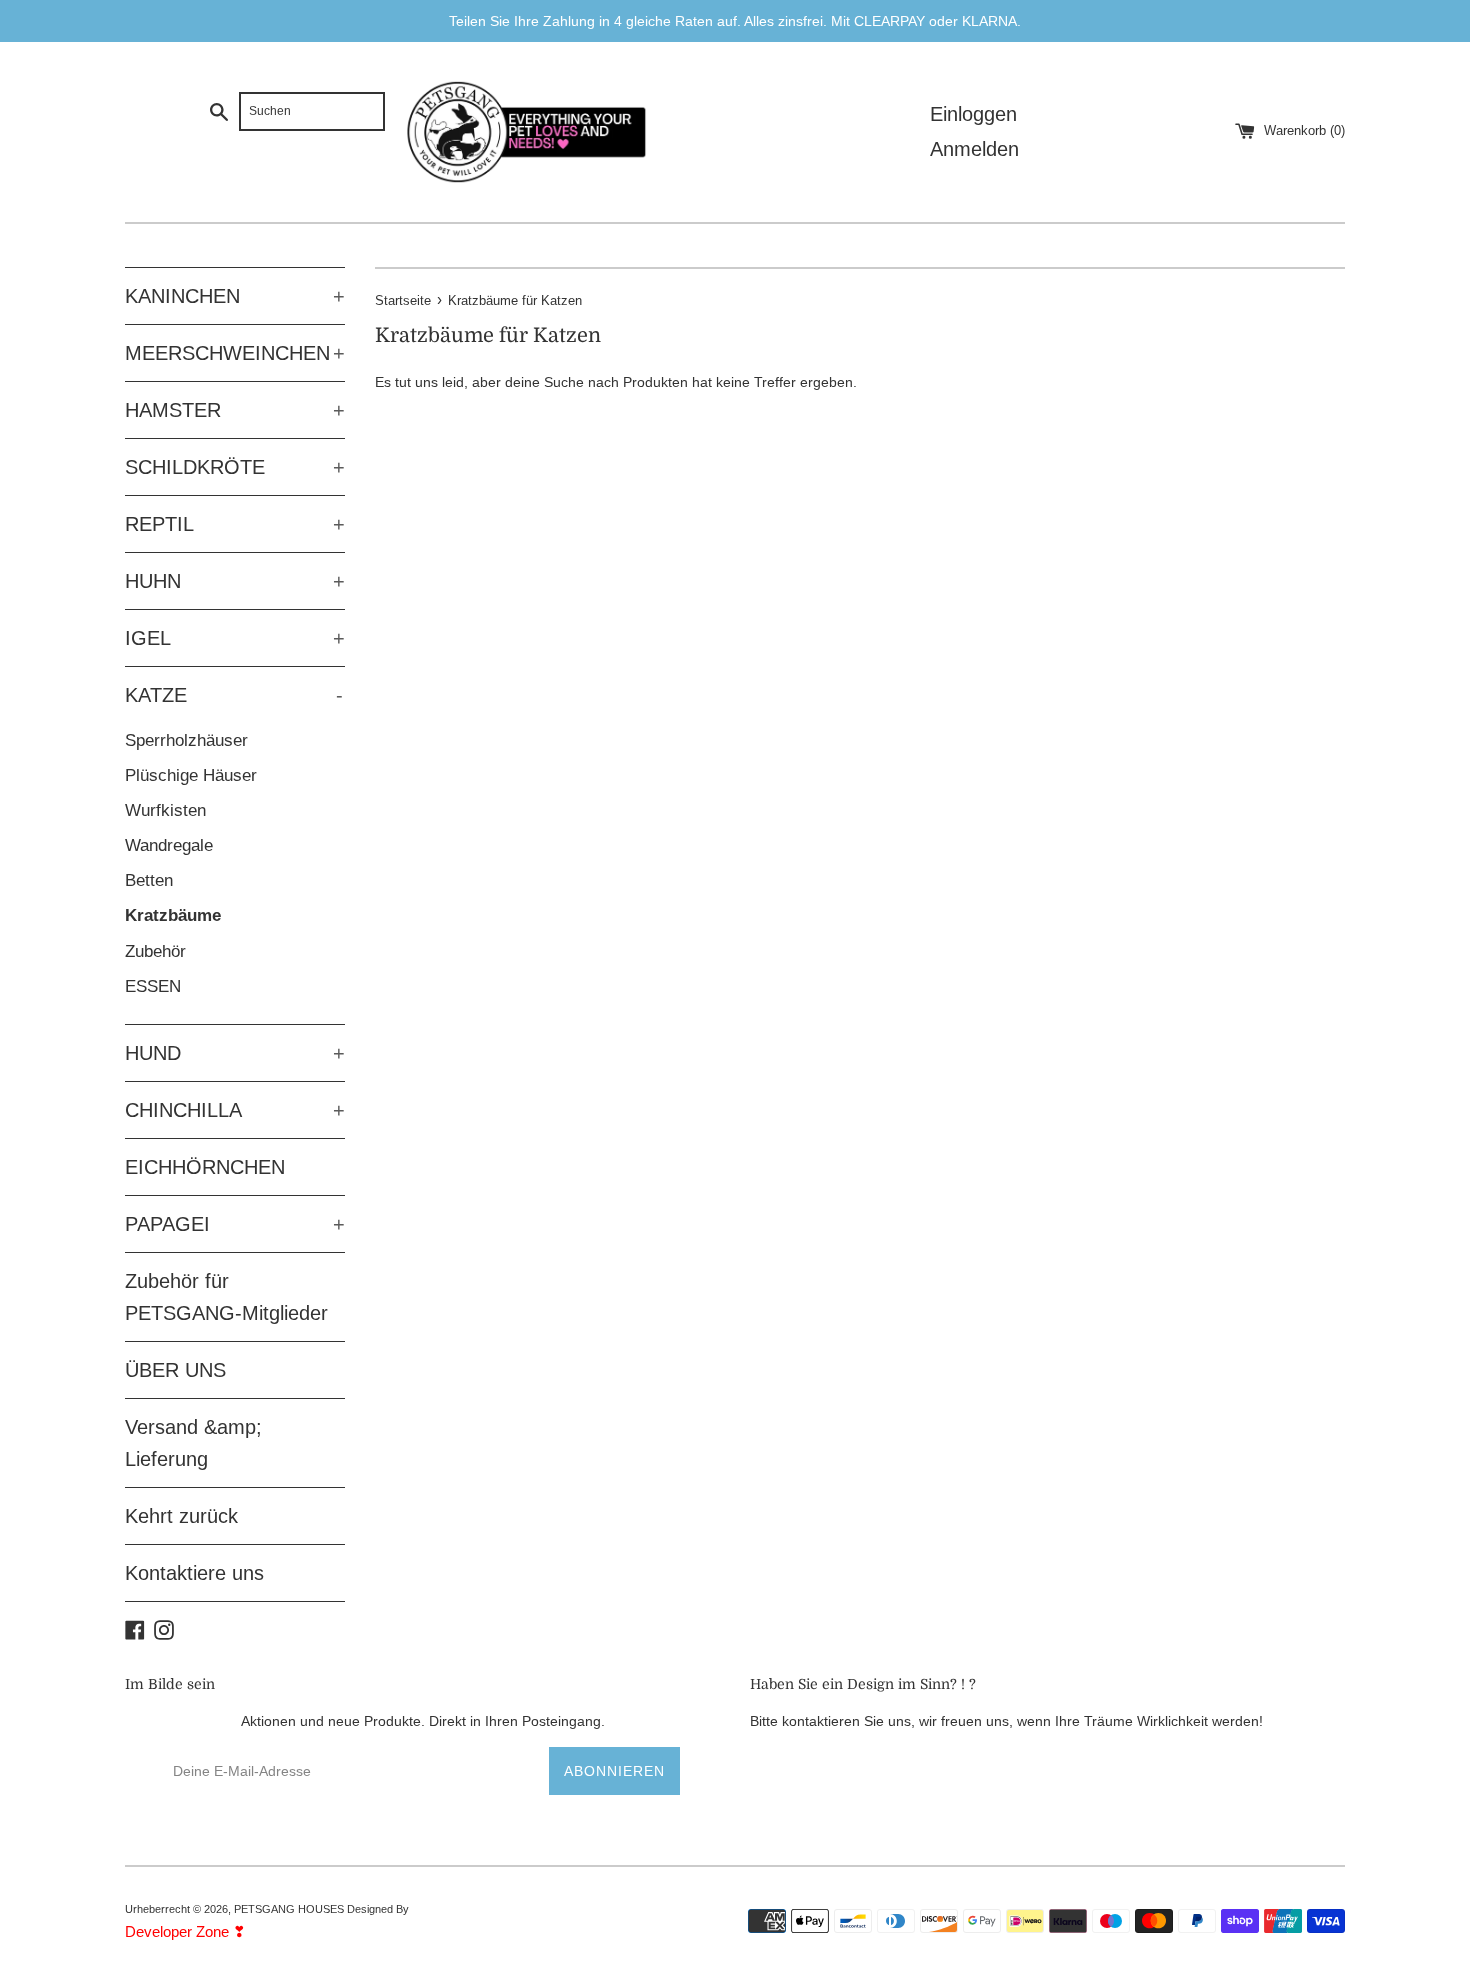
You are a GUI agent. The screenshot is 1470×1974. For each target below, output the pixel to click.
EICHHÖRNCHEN (205, 1167)
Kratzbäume (173, 915)
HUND (235, 1053)
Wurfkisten (165, 810)
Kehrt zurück (181, 1516)
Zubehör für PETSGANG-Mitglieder (226, 1297)
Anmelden (974, 149)
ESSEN (153, 986)
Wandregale (169, 845)
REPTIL (235, 524)
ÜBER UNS (175, 1370)
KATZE (234, 695)
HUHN (235, 581)
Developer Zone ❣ (185, 1931)
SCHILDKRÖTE (235, 467)
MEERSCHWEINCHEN (235, 353)
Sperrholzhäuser (186, 740)
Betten (149, 880)
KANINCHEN (235, 296)
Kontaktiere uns (194, 1573)
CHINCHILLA (235, 1110)
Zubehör (155, 951)
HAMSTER (235, 410)
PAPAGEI (235, 1224)
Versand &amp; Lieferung (193, 1443)
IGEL (235, 638)
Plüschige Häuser (191, 775)
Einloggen (973, 114)
